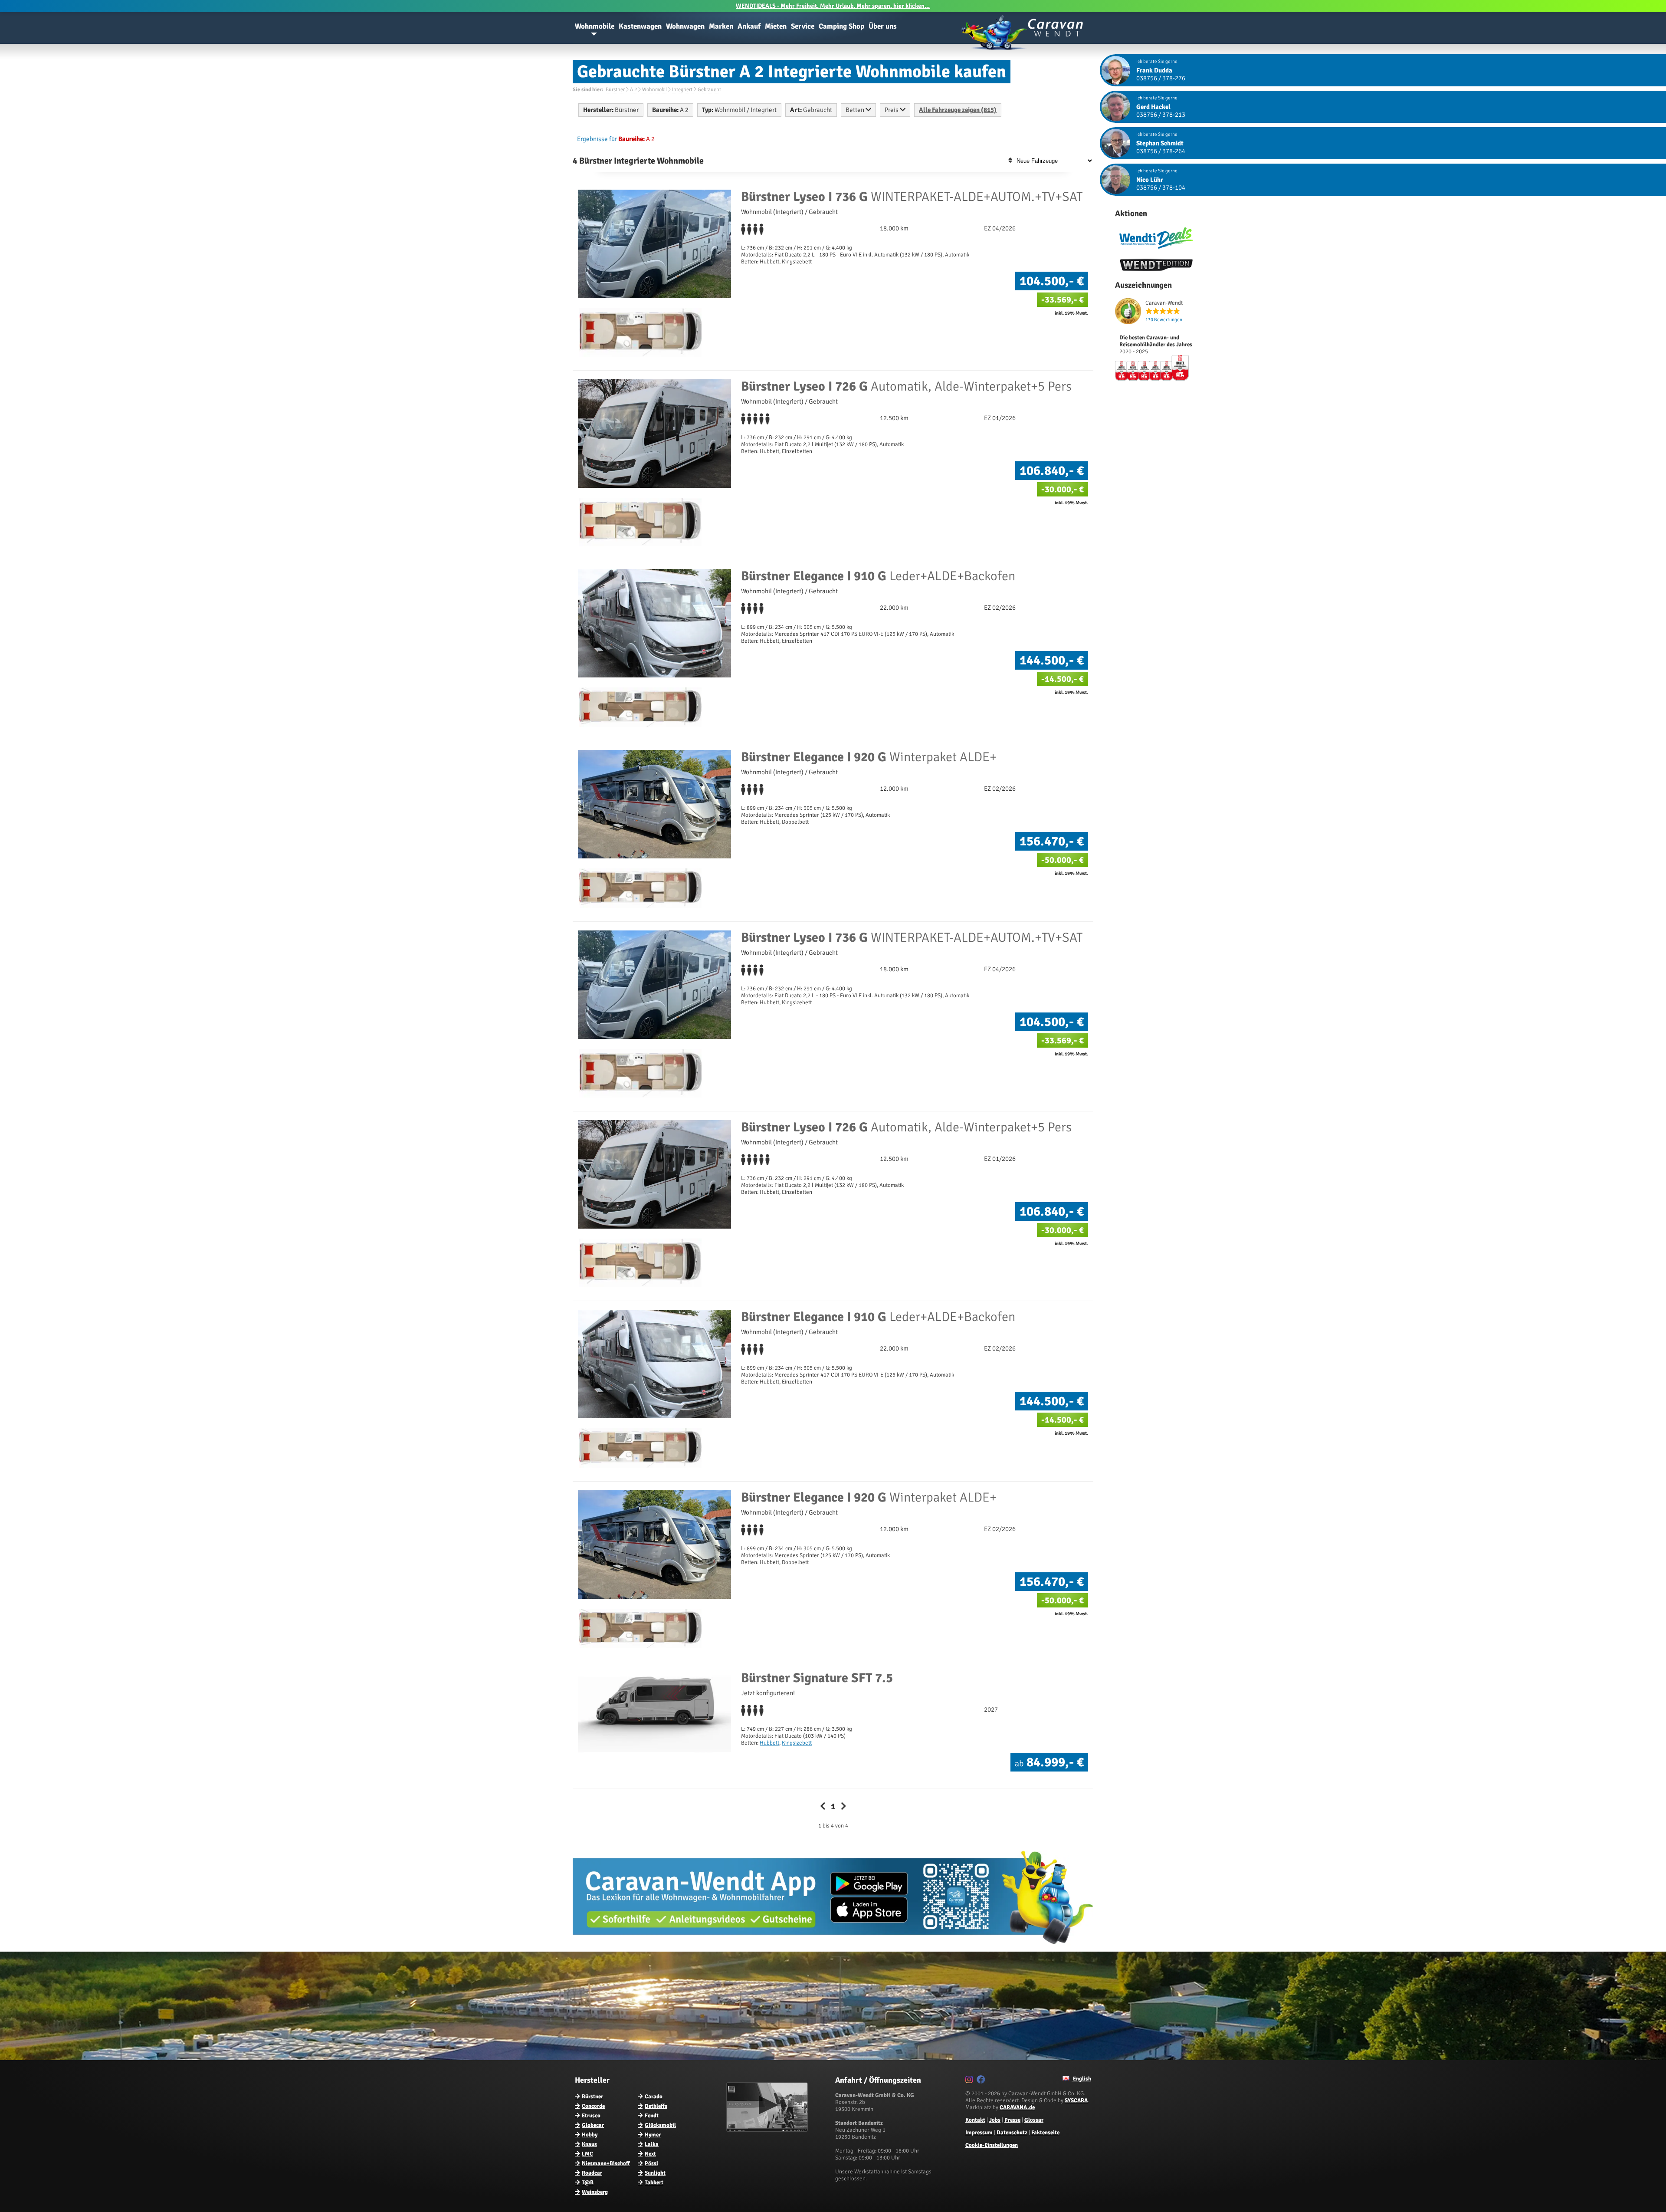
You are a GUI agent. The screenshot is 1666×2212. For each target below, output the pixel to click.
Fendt (652, 2116)
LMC (587, 2154)
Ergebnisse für (597, 139)
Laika (652, 2144)
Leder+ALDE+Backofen (878, 576)
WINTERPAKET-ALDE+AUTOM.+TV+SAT (912, 197)
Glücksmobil (660, 2125)
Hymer (653, 2135)
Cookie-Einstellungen (992, 2145)
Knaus (589, 2144)
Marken (721, 26)
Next (650, 2154)
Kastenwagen (640, 26)
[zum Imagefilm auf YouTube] (768, 2130)
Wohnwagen (685, 26)
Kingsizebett (797, 1743)
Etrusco (591, 2116)
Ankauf (749, 26)
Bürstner (592, 2097)
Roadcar (592, 2173)
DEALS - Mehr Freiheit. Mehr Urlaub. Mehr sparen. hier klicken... (833, 6)
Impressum (979, 2133)
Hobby (590, 2135)
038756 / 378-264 (1161, 151)
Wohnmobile (595, 26)
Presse (1012, 2120)
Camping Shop (841, 26)
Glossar (1034, 2120)
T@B (588, 2182)
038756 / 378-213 (1161, 115)
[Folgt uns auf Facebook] (982, 2081)
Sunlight (655, 2173)
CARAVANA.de (1017, 2107)
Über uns (883, 26)
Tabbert (654, 2182)
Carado (654, 2097)
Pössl (651, 2163)
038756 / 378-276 (1161, 78)
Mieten (776, 26)
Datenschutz (1012, 2133)
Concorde (593, 2106)
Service (803, 26)
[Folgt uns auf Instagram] (970, 2081)
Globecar (593, 2125)
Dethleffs (656, 2106)
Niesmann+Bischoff (606, 2163)
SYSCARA (1076, 2100)
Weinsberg (595, 2192)
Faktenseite (1045, 2133)
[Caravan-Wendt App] (833, 1947)
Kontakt (975, 2120)
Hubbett (769, 1743)
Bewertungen (1164, 320)
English (1081, 2079)
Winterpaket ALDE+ (869, 757)
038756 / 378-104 (1161, 187)
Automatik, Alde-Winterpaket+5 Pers (906, 386)
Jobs (995, 2120)
